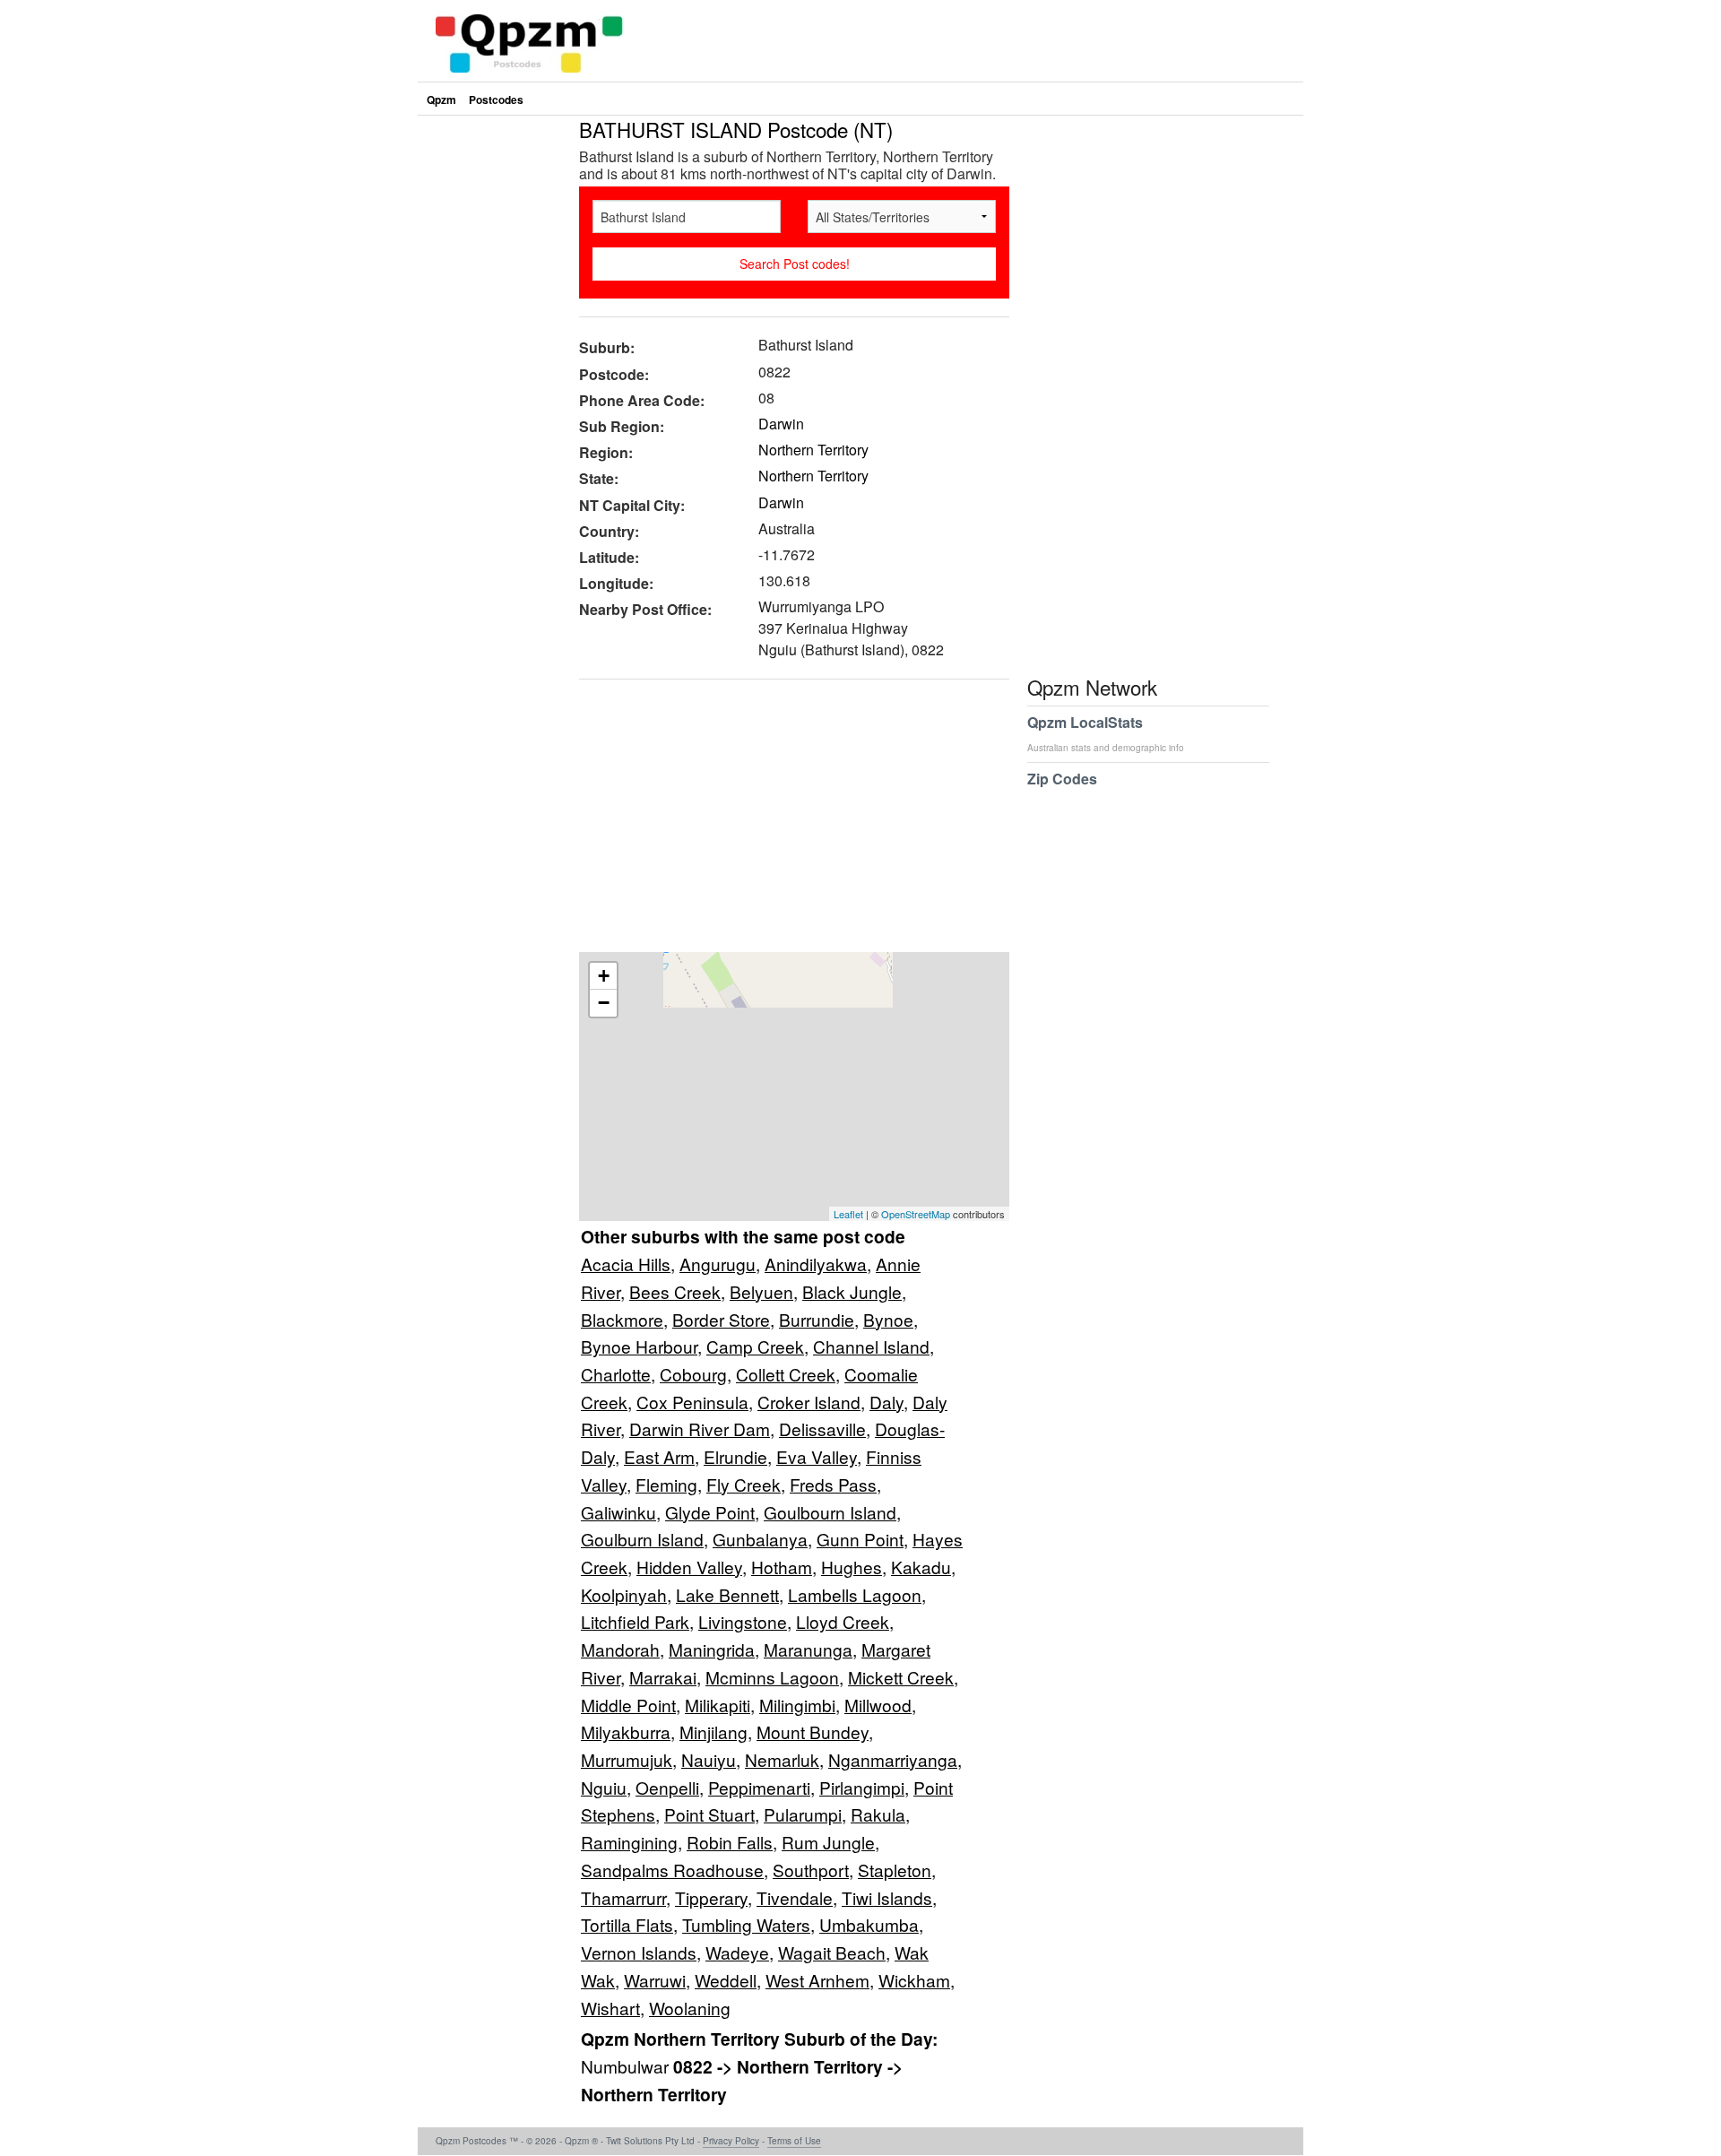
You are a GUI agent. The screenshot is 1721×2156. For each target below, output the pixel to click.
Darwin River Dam (700, 1429)
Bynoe (888, 1319)
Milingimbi (797, 1705)
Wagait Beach (832, 1952)
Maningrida (712, 1649)
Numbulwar (627, 2066)
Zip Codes (1062, 779)
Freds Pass (833, 1484)
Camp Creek (755, 1346)
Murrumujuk (627, 1759)
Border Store (721, 1319)
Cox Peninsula (692, 1402)
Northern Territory (813, 450)
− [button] (604, 1003)
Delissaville (822, 1429)
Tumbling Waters (746, 1924)
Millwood (878, 1705)
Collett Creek (786, 1374)
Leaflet (848, 1214)
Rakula (878, 1814)
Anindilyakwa (816, 1264)
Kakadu (921, 1567)
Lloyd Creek (843, 1621)
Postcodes (496, 100)
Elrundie (735, 1456)
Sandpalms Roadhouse (672, 1870)
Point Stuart (709, 1814)
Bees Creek (675, 1291)
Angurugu (718, 1264)
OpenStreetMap (916, 1214)
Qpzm (441, 100)
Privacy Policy (731, 2141)
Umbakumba (869, 1924)
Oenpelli (667, 1787)
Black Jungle (852, 1291)
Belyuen (761, 1291)
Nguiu (604, 1787)
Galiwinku (618, 1512)
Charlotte (616, 1374)
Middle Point (628, 1705)
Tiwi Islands (887, 1897)
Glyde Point (710, 1512)
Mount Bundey (813, 1732)
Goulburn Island (642, 1539)
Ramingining (629, 1842)
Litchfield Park (635, 1621)
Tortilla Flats (627, 1924)
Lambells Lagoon (855, 1594)
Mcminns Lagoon (772, 1677)
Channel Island (871, 1346)
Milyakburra (626, 1732)
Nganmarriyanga (893, 1759)
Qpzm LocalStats (1106, 733)
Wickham (914, 1980)
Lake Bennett (727, 1594)
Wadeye (737, 1952)
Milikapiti (718, 1705)
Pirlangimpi (862, 1787)
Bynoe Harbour (639, 1346)
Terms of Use (794, 2141)
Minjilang (713, 1732)
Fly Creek (744, 1484)
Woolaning (690, 2008)
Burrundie (817, 1319)
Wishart (610, 2008)
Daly (886, 1402)
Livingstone (743, 1621)
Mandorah (620, 1649)
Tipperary (711, 1897)
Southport (811, 1870)
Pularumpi (803, 1814)
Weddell (726, 1980)
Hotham (782, 1567)
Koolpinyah (624, 1594)
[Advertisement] (785, 822)
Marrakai (663, 1677)
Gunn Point (860, 1539)
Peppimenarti (759, 1787)
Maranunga (808, 1649)
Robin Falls (730, 1842)
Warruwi (655, 1980)
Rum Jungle (828, 1842)
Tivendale (795, 1897)
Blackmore (622, 1319)
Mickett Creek (901, 1677)
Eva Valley (817, 1456)
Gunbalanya (760, 1539)
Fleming (666, 1484)
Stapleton (895, 1870)
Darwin (781, 424)
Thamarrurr (623, 1897)
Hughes (852, 1567)
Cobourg (693, 1374)
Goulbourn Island (830, 1512)
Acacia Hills (626, 1264)
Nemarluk (782, 1759)
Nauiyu (709, 1759)
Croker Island (809, 1402)
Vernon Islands (639, 1952)
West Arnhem (817, 1980)
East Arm (659, 1456)
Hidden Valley (689, 1567)
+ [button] (604, 976)
